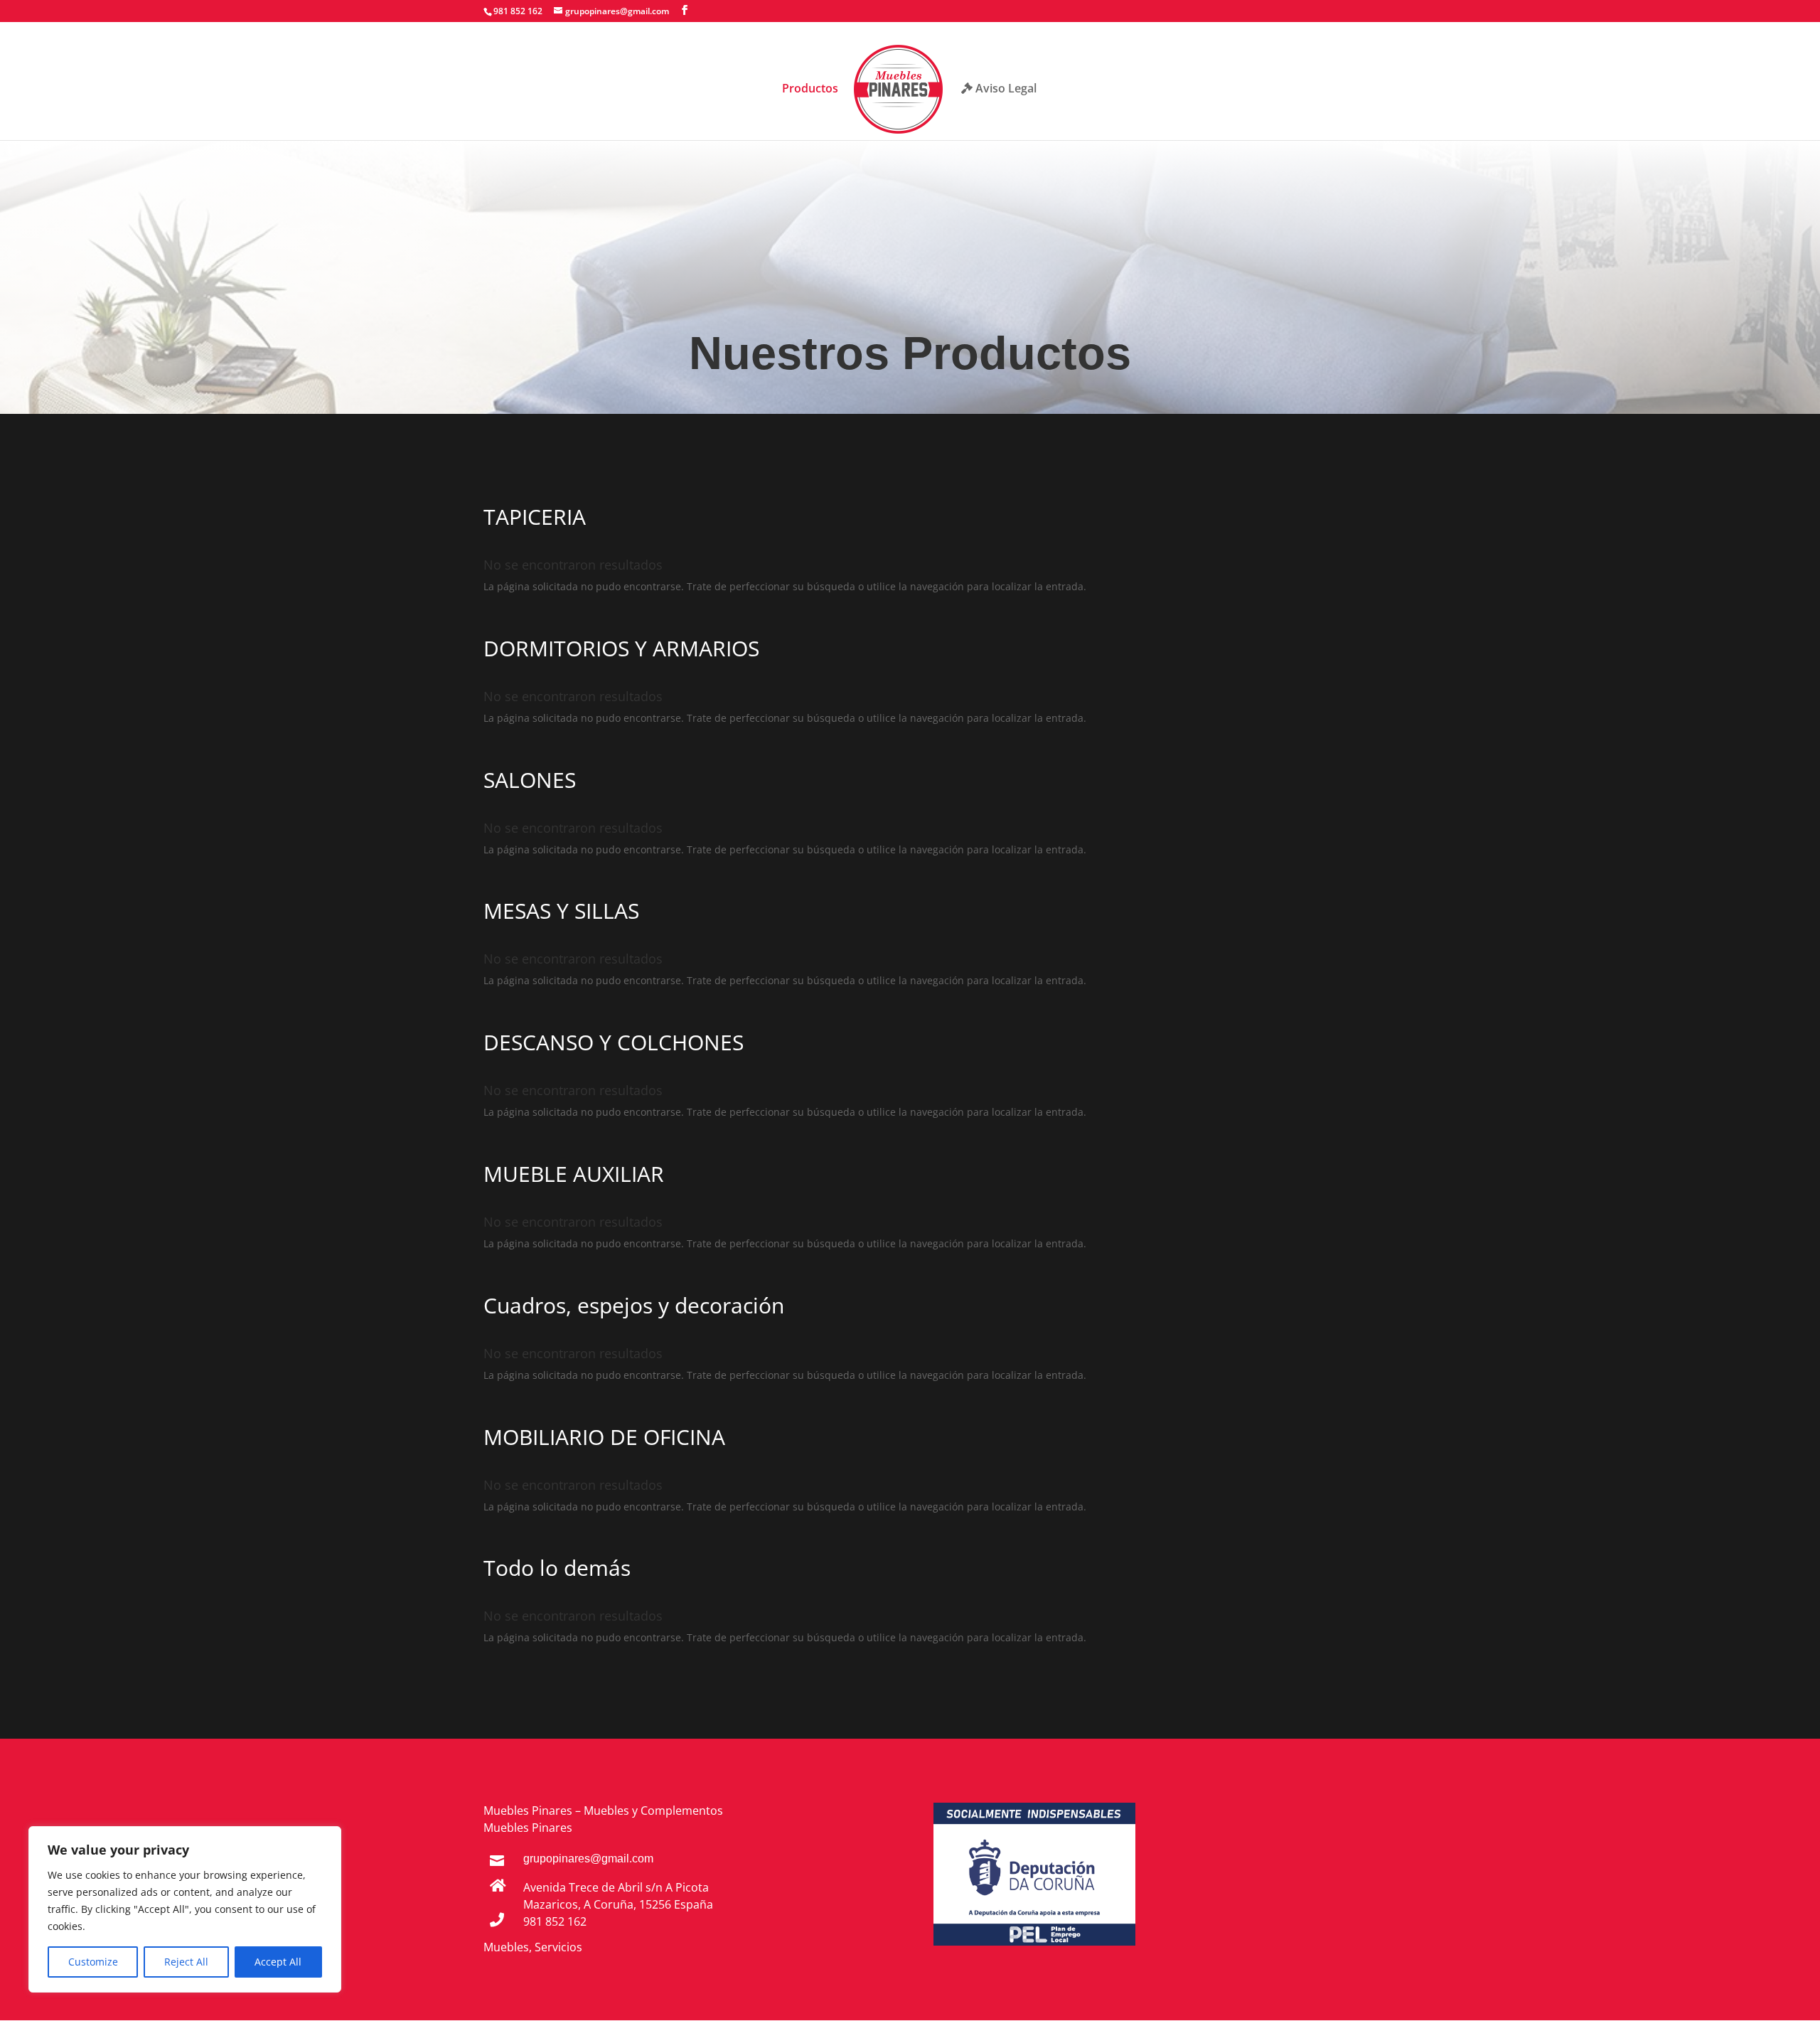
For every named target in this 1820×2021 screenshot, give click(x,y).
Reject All (186, 1962)
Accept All (278, 1962)
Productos (810, 90)
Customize (93, 1962)
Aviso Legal (1005, 89)
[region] (185, 1909)
